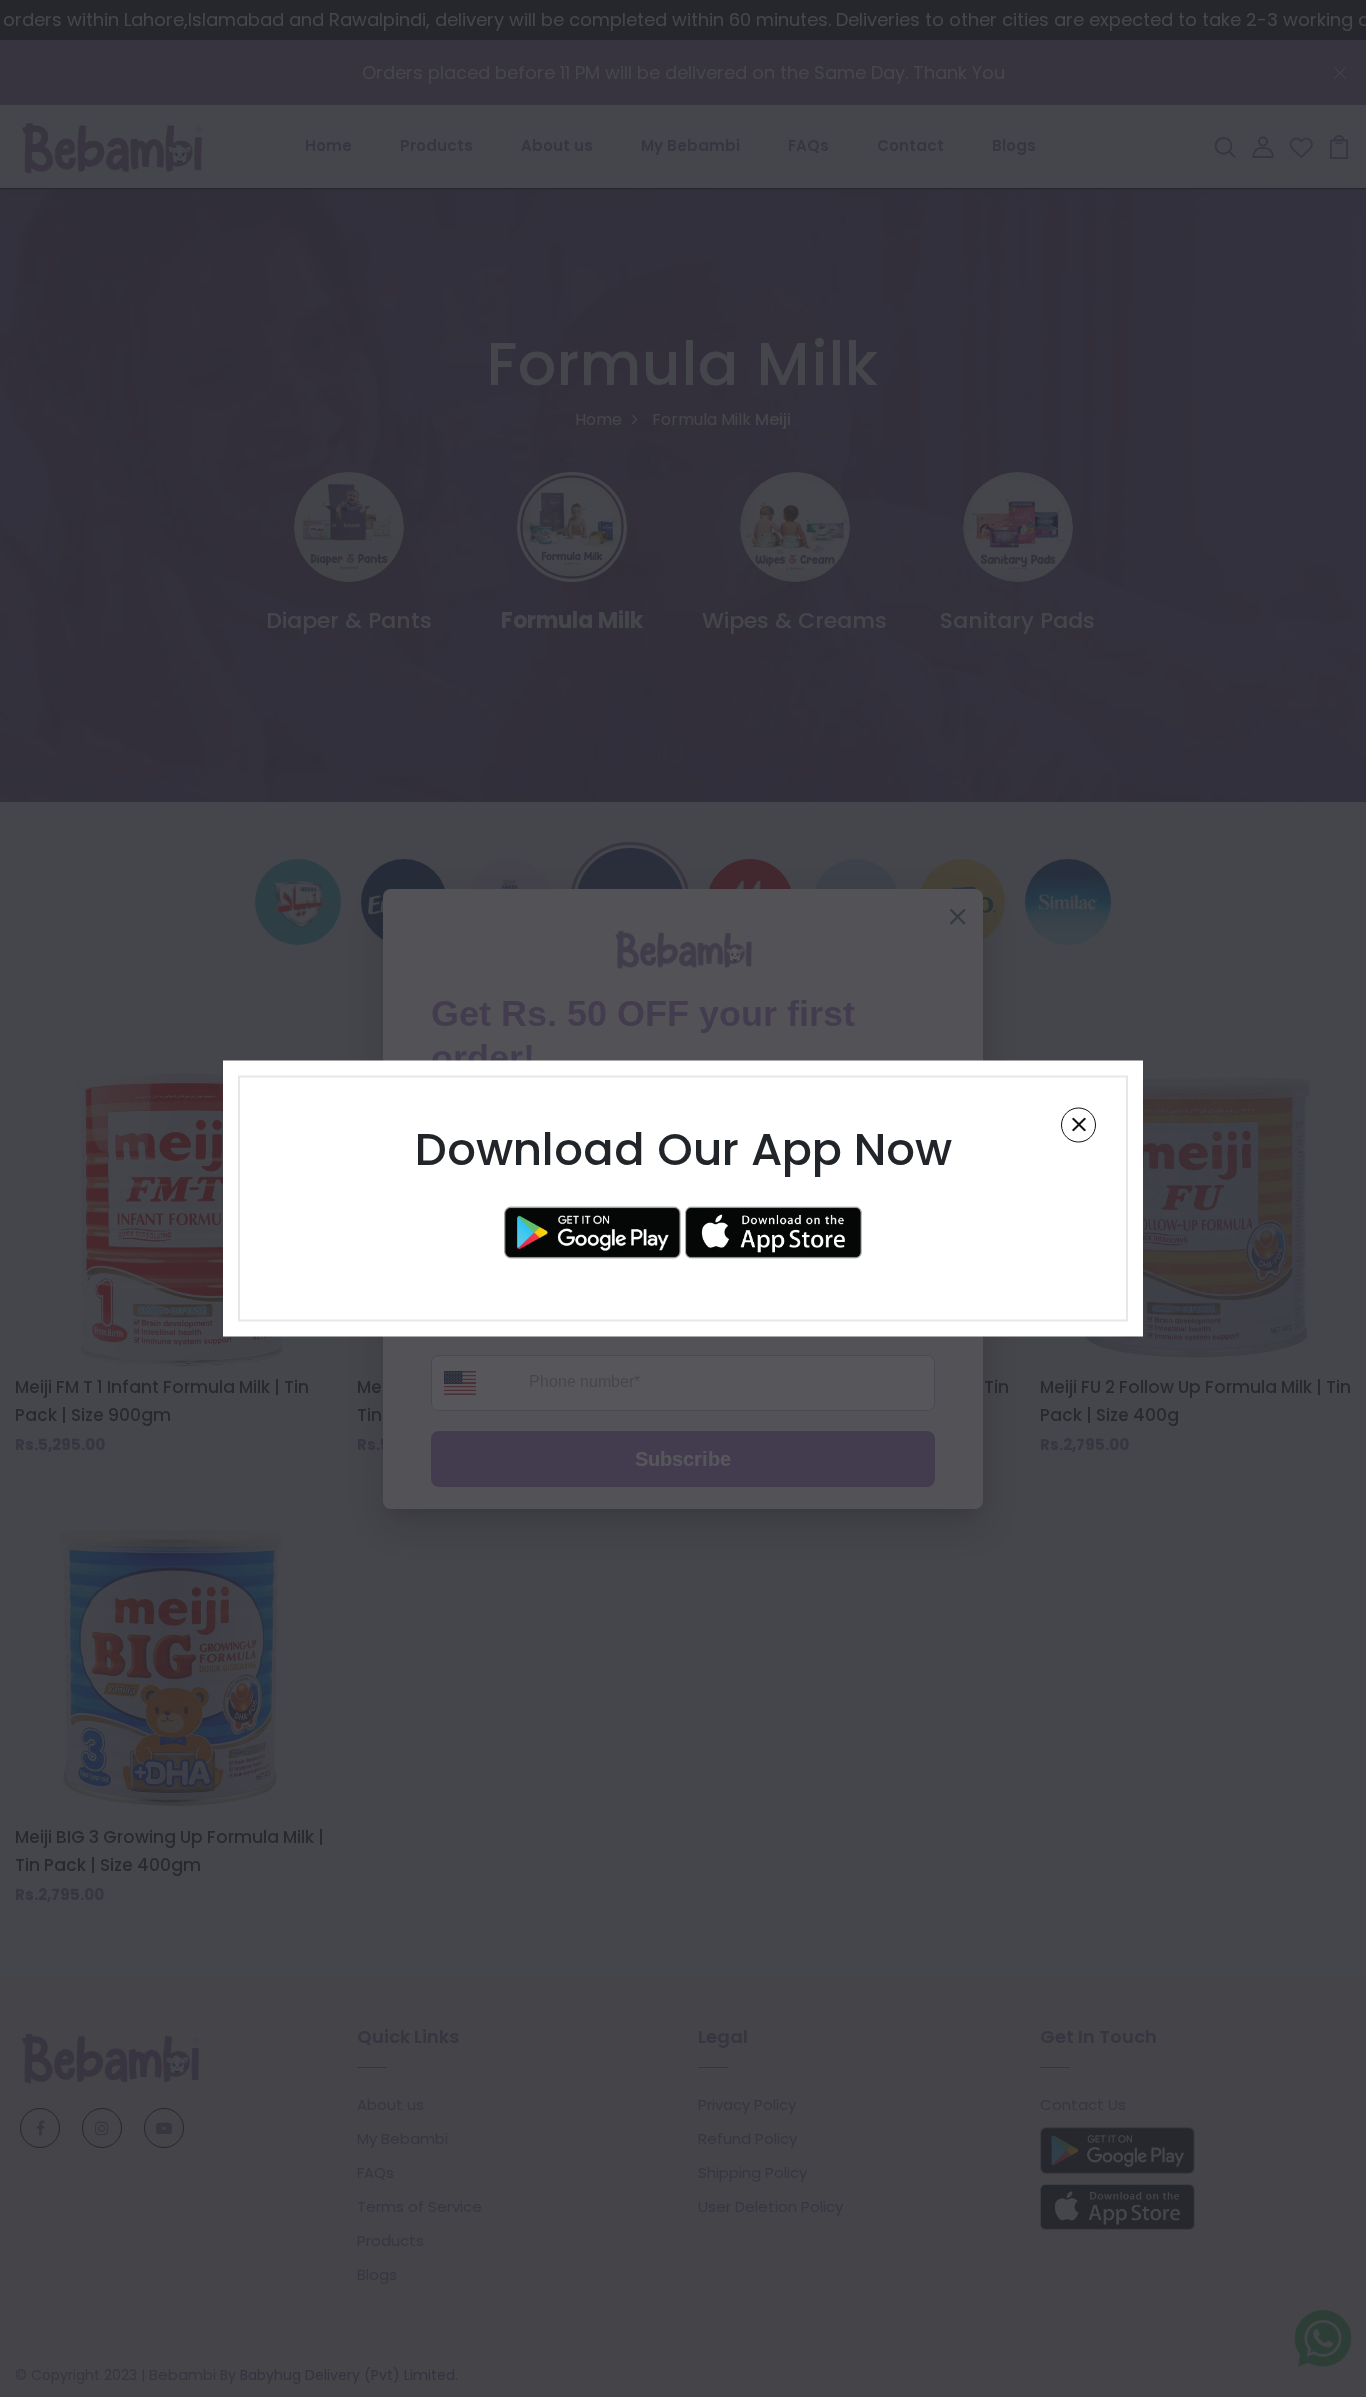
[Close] (1078, 1124)
